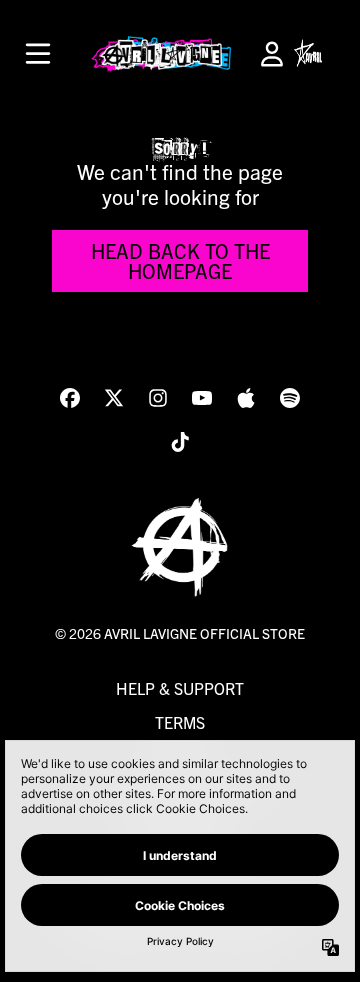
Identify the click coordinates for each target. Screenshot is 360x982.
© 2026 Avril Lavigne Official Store (180, 633)
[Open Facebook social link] (70, 398)
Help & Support (180, 688)
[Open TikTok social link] (180, 442)
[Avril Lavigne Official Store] (161, 54)
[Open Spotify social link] (290, 398)
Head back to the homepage (180, 260)
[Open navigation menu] (38, 54)
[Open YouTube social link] (202, 398)
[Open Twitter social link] (114, 398)
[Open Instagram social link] (158, 398)
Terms (180, 722)
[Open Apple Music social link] (246, 398)
